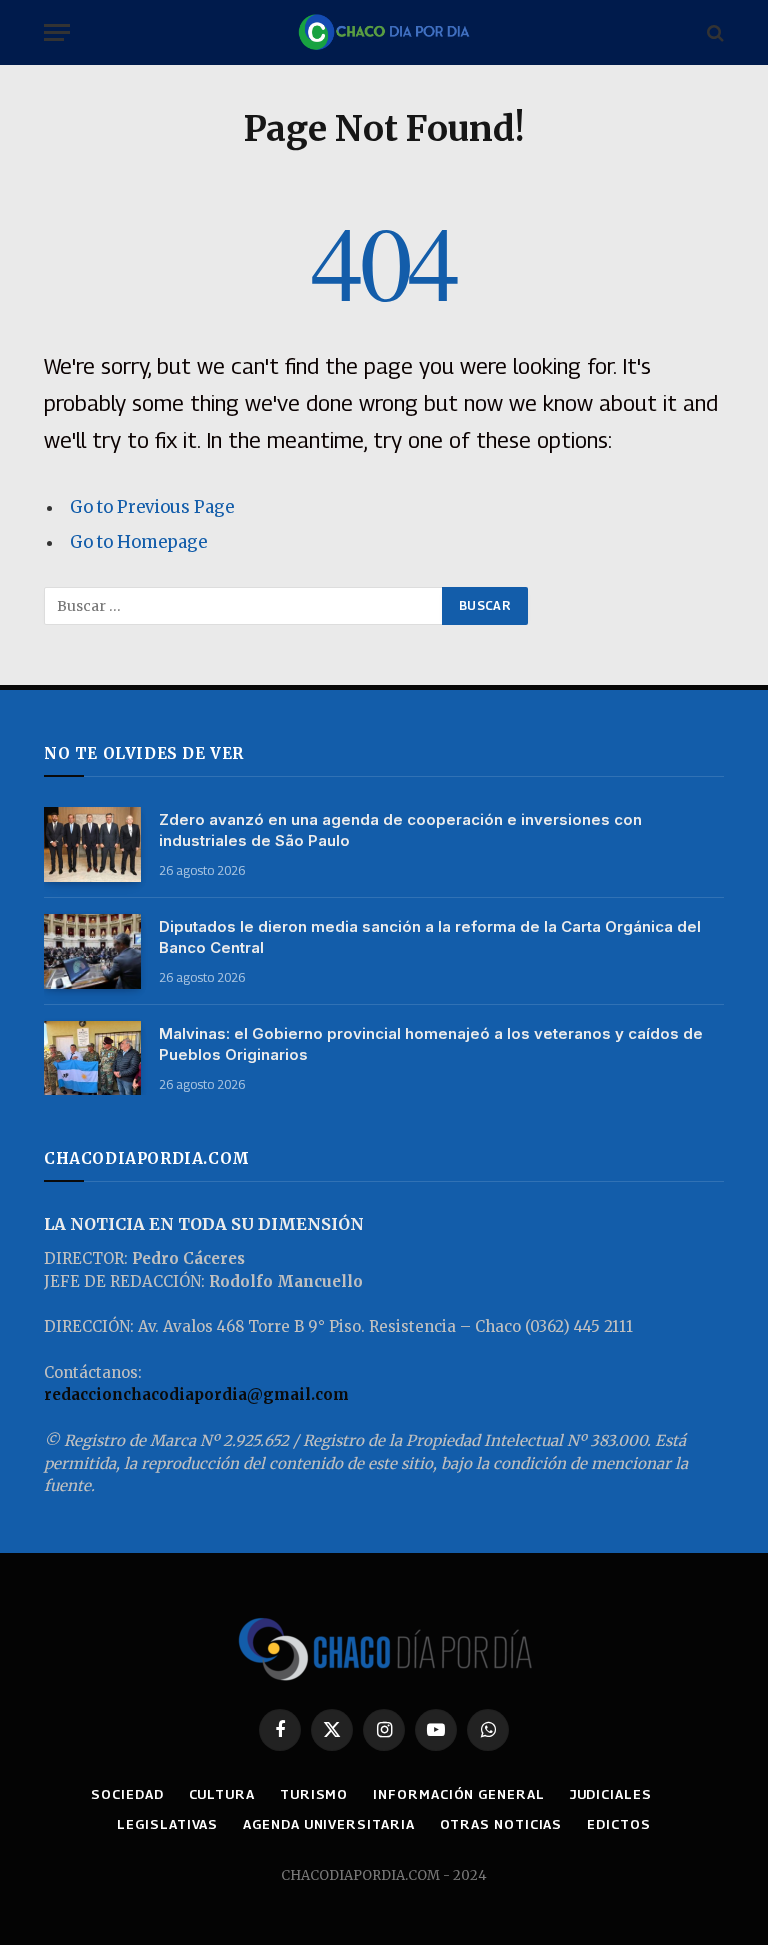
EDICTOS (618, 1824)
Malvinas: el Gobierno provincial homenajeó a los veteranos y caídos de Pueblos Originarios (431, 1044)
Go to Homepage (138, 542)
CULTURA (222, 1794)
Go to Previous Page (152, 507)
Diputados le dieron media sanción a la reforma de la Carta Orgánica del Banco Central (430, 937)
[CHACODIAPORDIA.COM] (384, 32)
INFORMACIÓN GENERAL (458, 1794)
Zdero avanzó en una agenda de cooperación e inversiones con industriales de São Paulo (400, 830)
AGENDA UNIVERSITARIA (328, 1824)
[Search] (713, 32)
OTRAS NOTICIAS (501, 1824)
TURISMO (314, 1794)
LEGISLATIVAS (167, 1824)
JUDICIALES (611, 1794)
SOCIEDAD (127, 1794)
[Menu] (57, 32)
